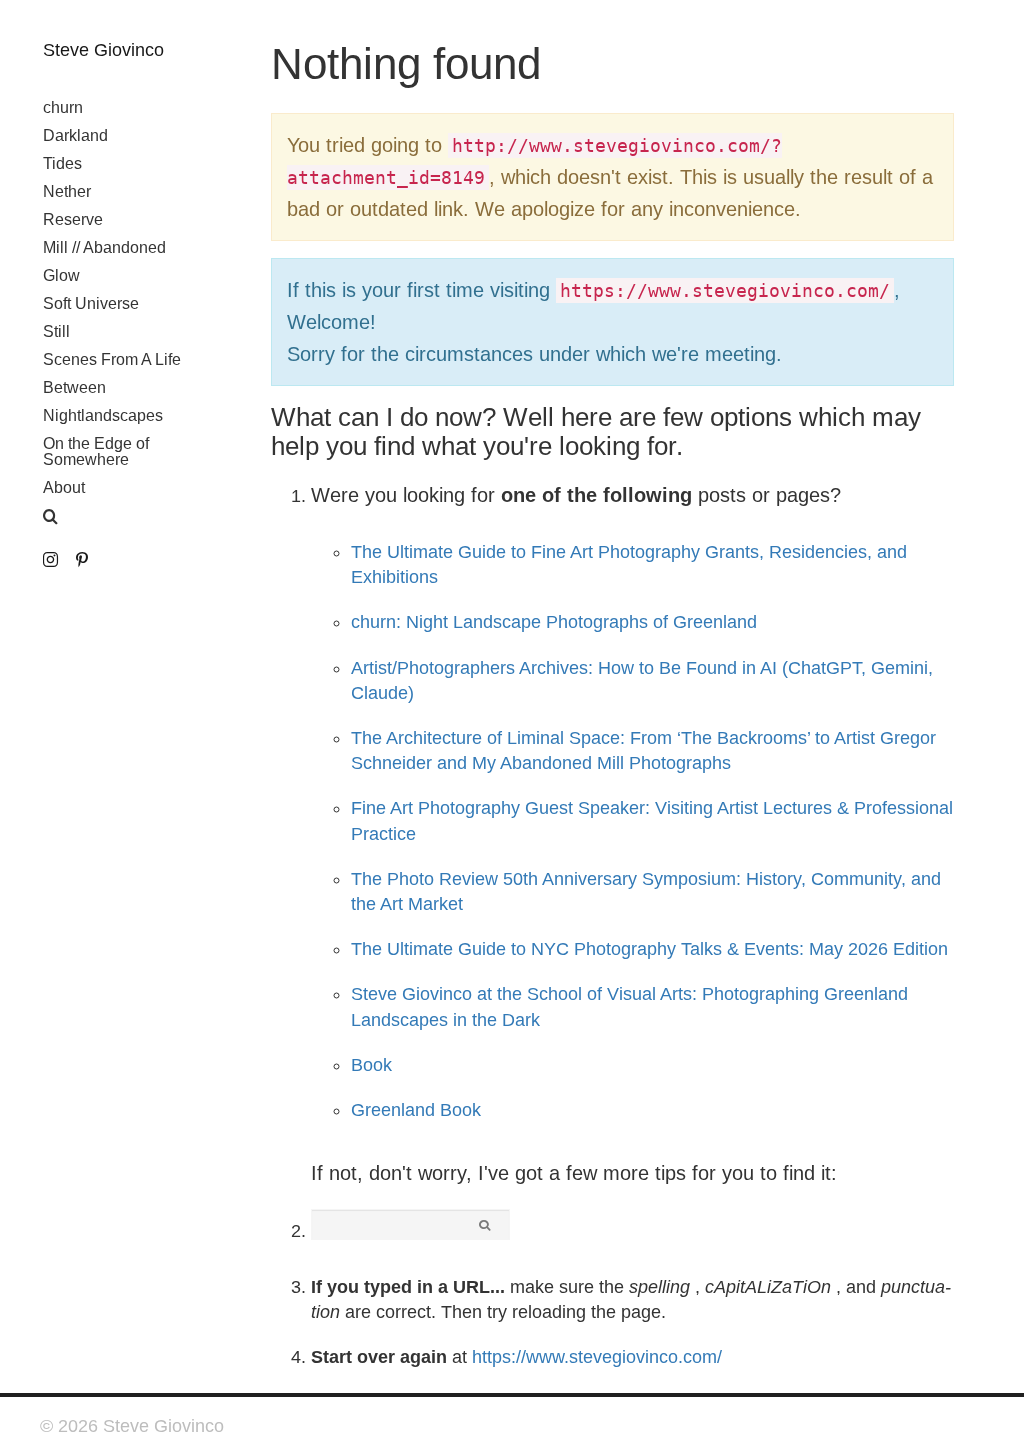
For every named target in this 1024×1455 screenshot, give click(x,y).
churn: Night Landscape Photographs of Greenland (554, 622)
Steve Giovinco (103, 50)
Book (371, 1065)
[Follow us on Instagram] (50, 560)
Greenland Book (416, 1110)
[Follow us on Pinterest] (81, 560)
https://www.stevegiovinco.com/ (597, 1357)
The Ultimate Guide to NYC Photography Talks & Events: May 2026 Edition (649, 949)
